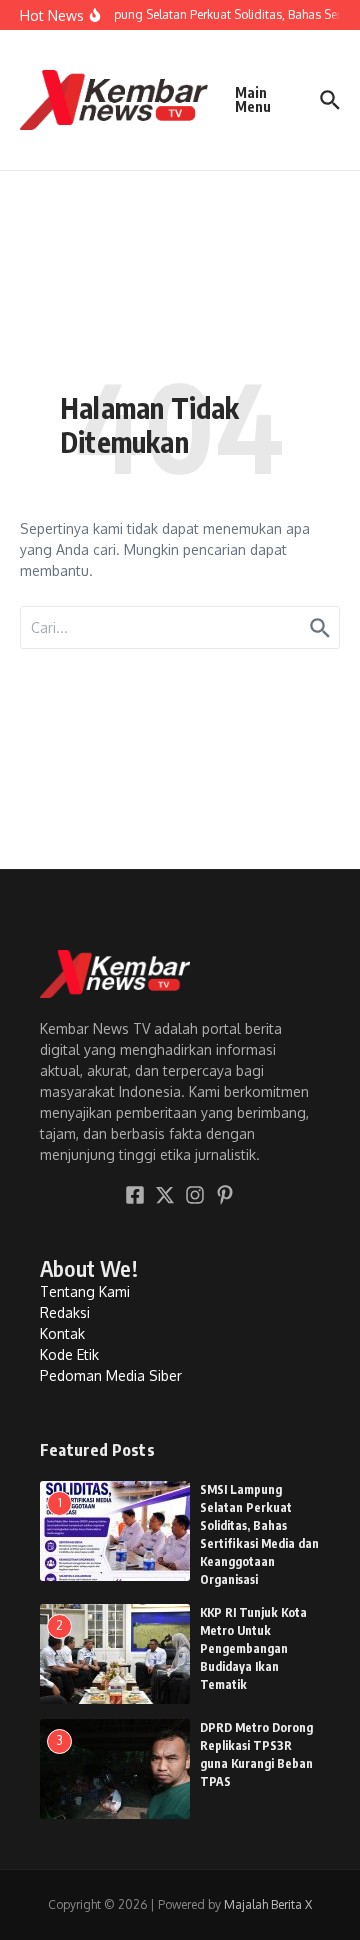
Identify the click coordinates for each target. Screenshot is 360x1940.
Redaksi (65, 1312)
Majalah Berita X (268, 1904)
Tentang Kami (85, 1291)
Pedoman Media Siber (111, 1375)
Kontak (62, 1333)
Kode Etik (69, 1354)
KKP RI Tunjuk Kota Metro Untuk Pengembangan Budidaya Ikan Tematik (253, 1648)
